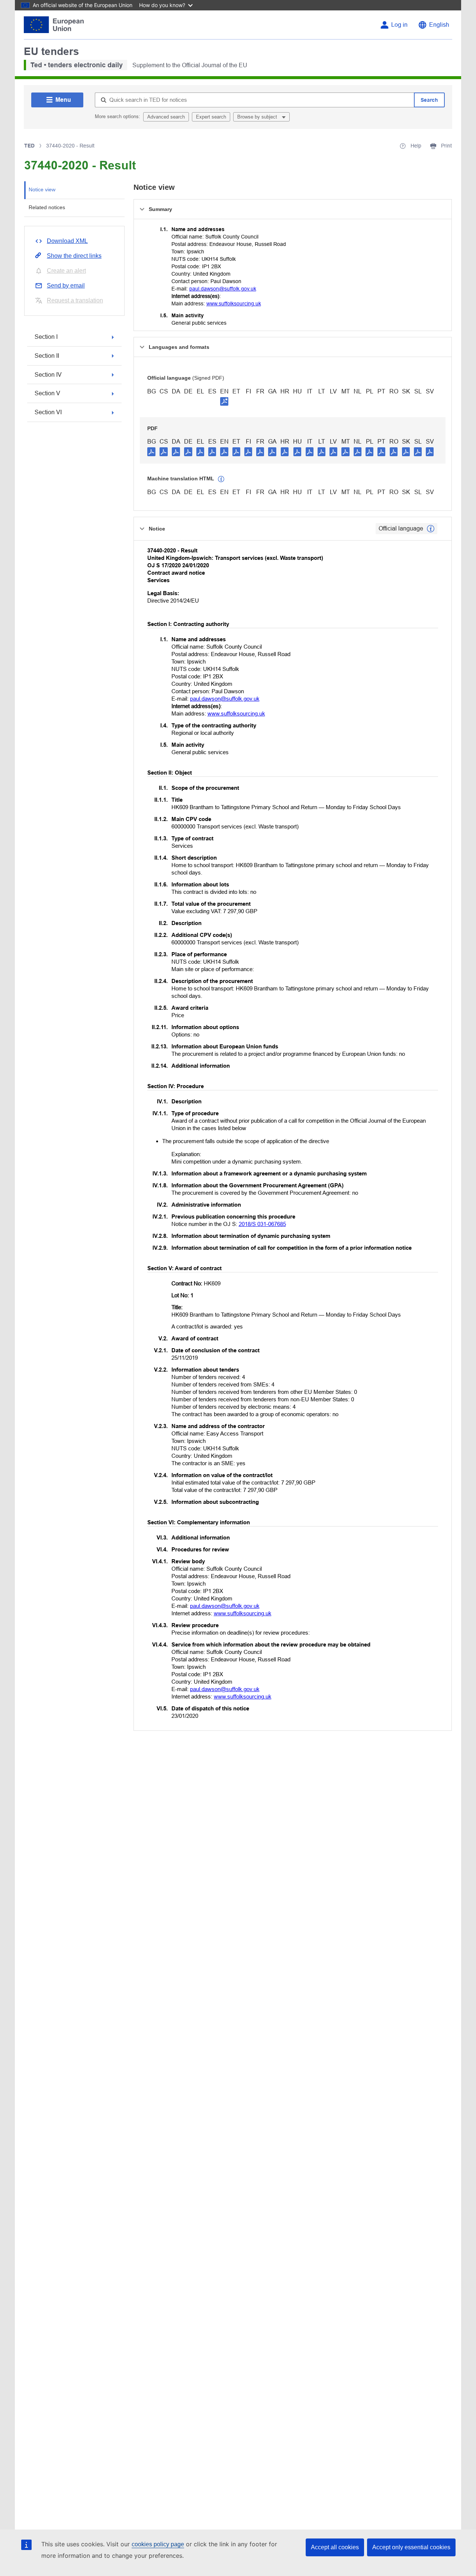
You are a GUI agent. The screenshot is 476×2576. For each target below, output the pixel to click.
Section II (47, 356)
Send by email (66, 285)
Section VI (48, 412)
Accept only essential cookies (411, 2547)
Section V (47, 393)
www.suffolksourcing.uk (234, 304)
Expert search (211, 117)
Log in (399, 25)
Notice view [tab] (42, 189)
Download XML (67, 241)
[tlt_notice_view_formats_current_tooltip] (431, 529)
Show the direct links (74, 256)
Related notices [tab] (47, 207)
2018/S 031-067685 (262, 1224)
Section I (46, 337)
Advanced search (166, 117)
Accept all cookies (335, 2547)
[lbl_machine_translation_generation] (221, 479)
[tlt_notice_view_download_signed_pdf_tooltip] (224, 401)
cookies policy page (158, 2544)
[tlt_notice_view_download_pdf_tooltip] (151, 451)
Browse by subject (258, 117)
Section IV (48, 375)
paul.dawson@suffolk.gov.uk (223, 289)
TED (29, 146)
